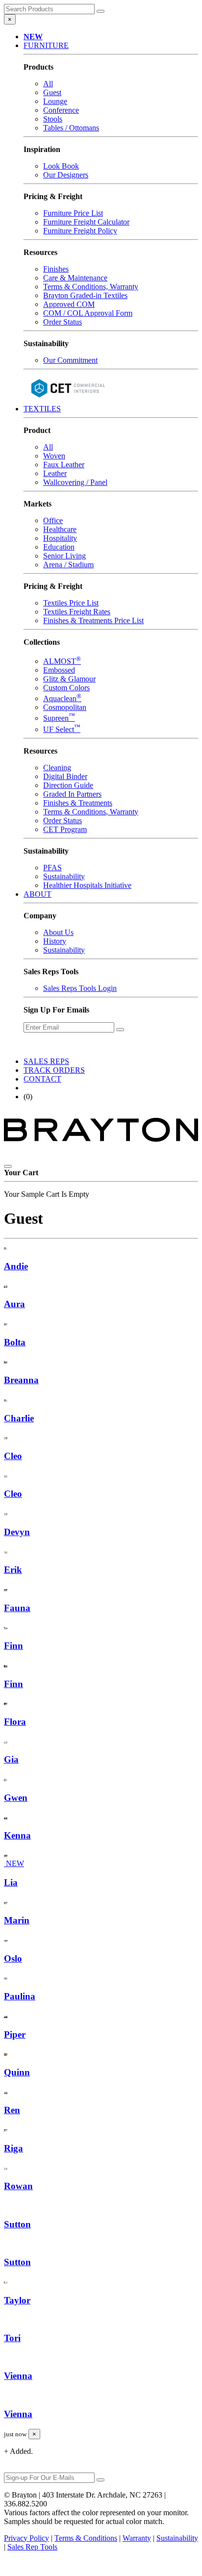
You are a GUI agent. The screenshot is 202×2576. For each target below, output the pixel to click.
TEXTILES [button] (42, 409)
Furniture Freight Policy (80, 231)
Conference (61, 110)
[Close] (8, 1166)
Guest (52, 92)
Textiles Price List (71, 603)
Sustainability (64, 876)
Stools (53, 119)
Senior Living (64, 556)
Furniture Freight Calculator (86, 222)
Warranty (137, 2538)
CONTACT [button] (42, 1079)
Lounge (55, 101)
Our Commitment (70, 360)
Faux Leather (64, 465)
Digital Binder (65, 776)
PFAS (52, 868)
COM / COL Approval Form (88, 313)
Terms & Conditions (86, 2538)
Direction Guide (68, 785)
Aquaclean (62, 698)
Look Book (61, 166)
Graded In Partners (72, 794)
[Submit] (101, 11)
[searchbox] (49, 9)
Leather (55, 473)
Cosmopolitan (65, 707)
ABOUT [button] (38, 894)
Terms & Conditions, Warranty (91, 287)
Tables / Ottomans (71, 128)
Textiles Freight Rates (77, 612)
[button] (33, 37)
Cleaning (57, 768)
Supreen (59, 718)
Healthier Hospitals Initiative (87, 885)
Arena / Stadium (68, 565)
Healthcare (60, 529)
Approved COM (69, 304)
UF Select (62, 729)
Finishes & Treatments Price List (93, 620)
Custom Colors (66, 688)
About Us (58, 932)
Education (59, 547)
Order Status (63, 322)
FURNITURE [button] (46, 45)
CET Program (65, 829)
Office (53, 520)
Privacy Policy (26, 2538)
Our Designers (66, 175)
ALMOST (62, 661)
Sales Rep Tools (32, 2547)
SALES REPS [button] (46, 1061)
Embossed (59, 670)
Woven (54, 456)
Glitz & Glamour (69, 679)
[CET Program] (68, 400)
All (48, 84)
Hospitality (60, 538)
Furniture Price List (73, 213)
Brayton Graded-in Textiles (85, 295)
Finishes (56, 269)
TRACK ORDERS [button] (54, 1070)
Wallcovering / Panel (75, 482)
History (55, 941)
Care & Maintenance (75, 278)
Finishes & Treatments (78, 803)
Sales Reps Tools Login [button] (80, 988)
